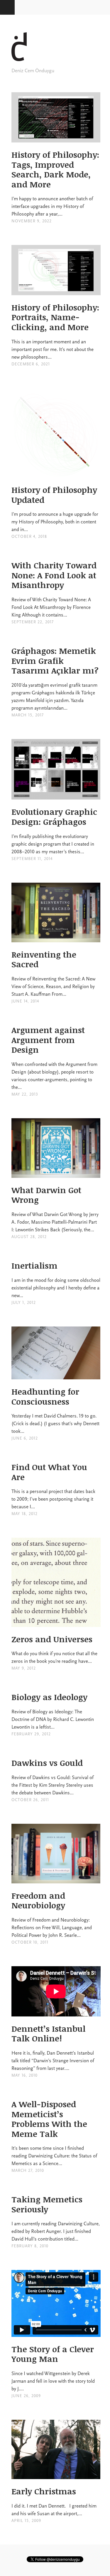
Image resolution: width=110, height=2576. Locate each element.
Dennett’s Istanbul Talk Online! (48, 2033)
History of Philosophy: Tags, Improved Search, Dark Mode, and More (55, 169)
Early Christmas (44, 2491)
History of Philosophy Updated (54, 495)
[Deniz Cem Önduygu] (26, 63)
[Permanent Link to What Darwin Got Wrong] (56, 1174)
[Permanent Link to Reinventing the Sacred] (56, 938)
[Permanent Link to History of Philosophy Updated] (56, 474)
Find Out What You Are (49, 1472)
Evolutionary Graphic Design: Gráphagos (54, 817)
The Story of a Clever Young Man (53, 2354)
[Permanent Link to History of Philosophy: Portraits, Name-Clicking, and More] (56, 291)
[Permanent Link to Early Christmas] (56, 2475)
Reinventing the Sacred (44, 959)
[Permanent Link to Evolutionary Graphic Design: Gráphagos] (56, 796)
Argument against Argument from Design (48, 1040)
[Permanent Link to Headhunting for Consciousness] (56, 1376)
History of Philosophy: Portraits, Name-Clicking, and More (55, 317)
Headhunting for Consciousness (45, 1396)
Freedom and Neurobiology (38, 1900)
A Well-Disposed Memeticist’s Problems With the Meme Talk (49, 2119)
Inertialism (34, 1265)
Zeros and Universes (52, 1639)
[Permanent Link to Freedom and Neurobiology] (56, 1880)
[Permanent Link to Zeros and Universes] (56, 1623)
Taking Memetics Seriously (47, 2204)
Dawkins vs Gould (47, 1763)
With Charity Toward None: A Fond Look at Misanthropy (54, 575)
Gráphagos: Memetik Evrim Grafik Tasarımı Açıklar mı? (55, 660)
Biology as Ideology (49, 1697)
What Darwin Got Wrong (46, 1195)
